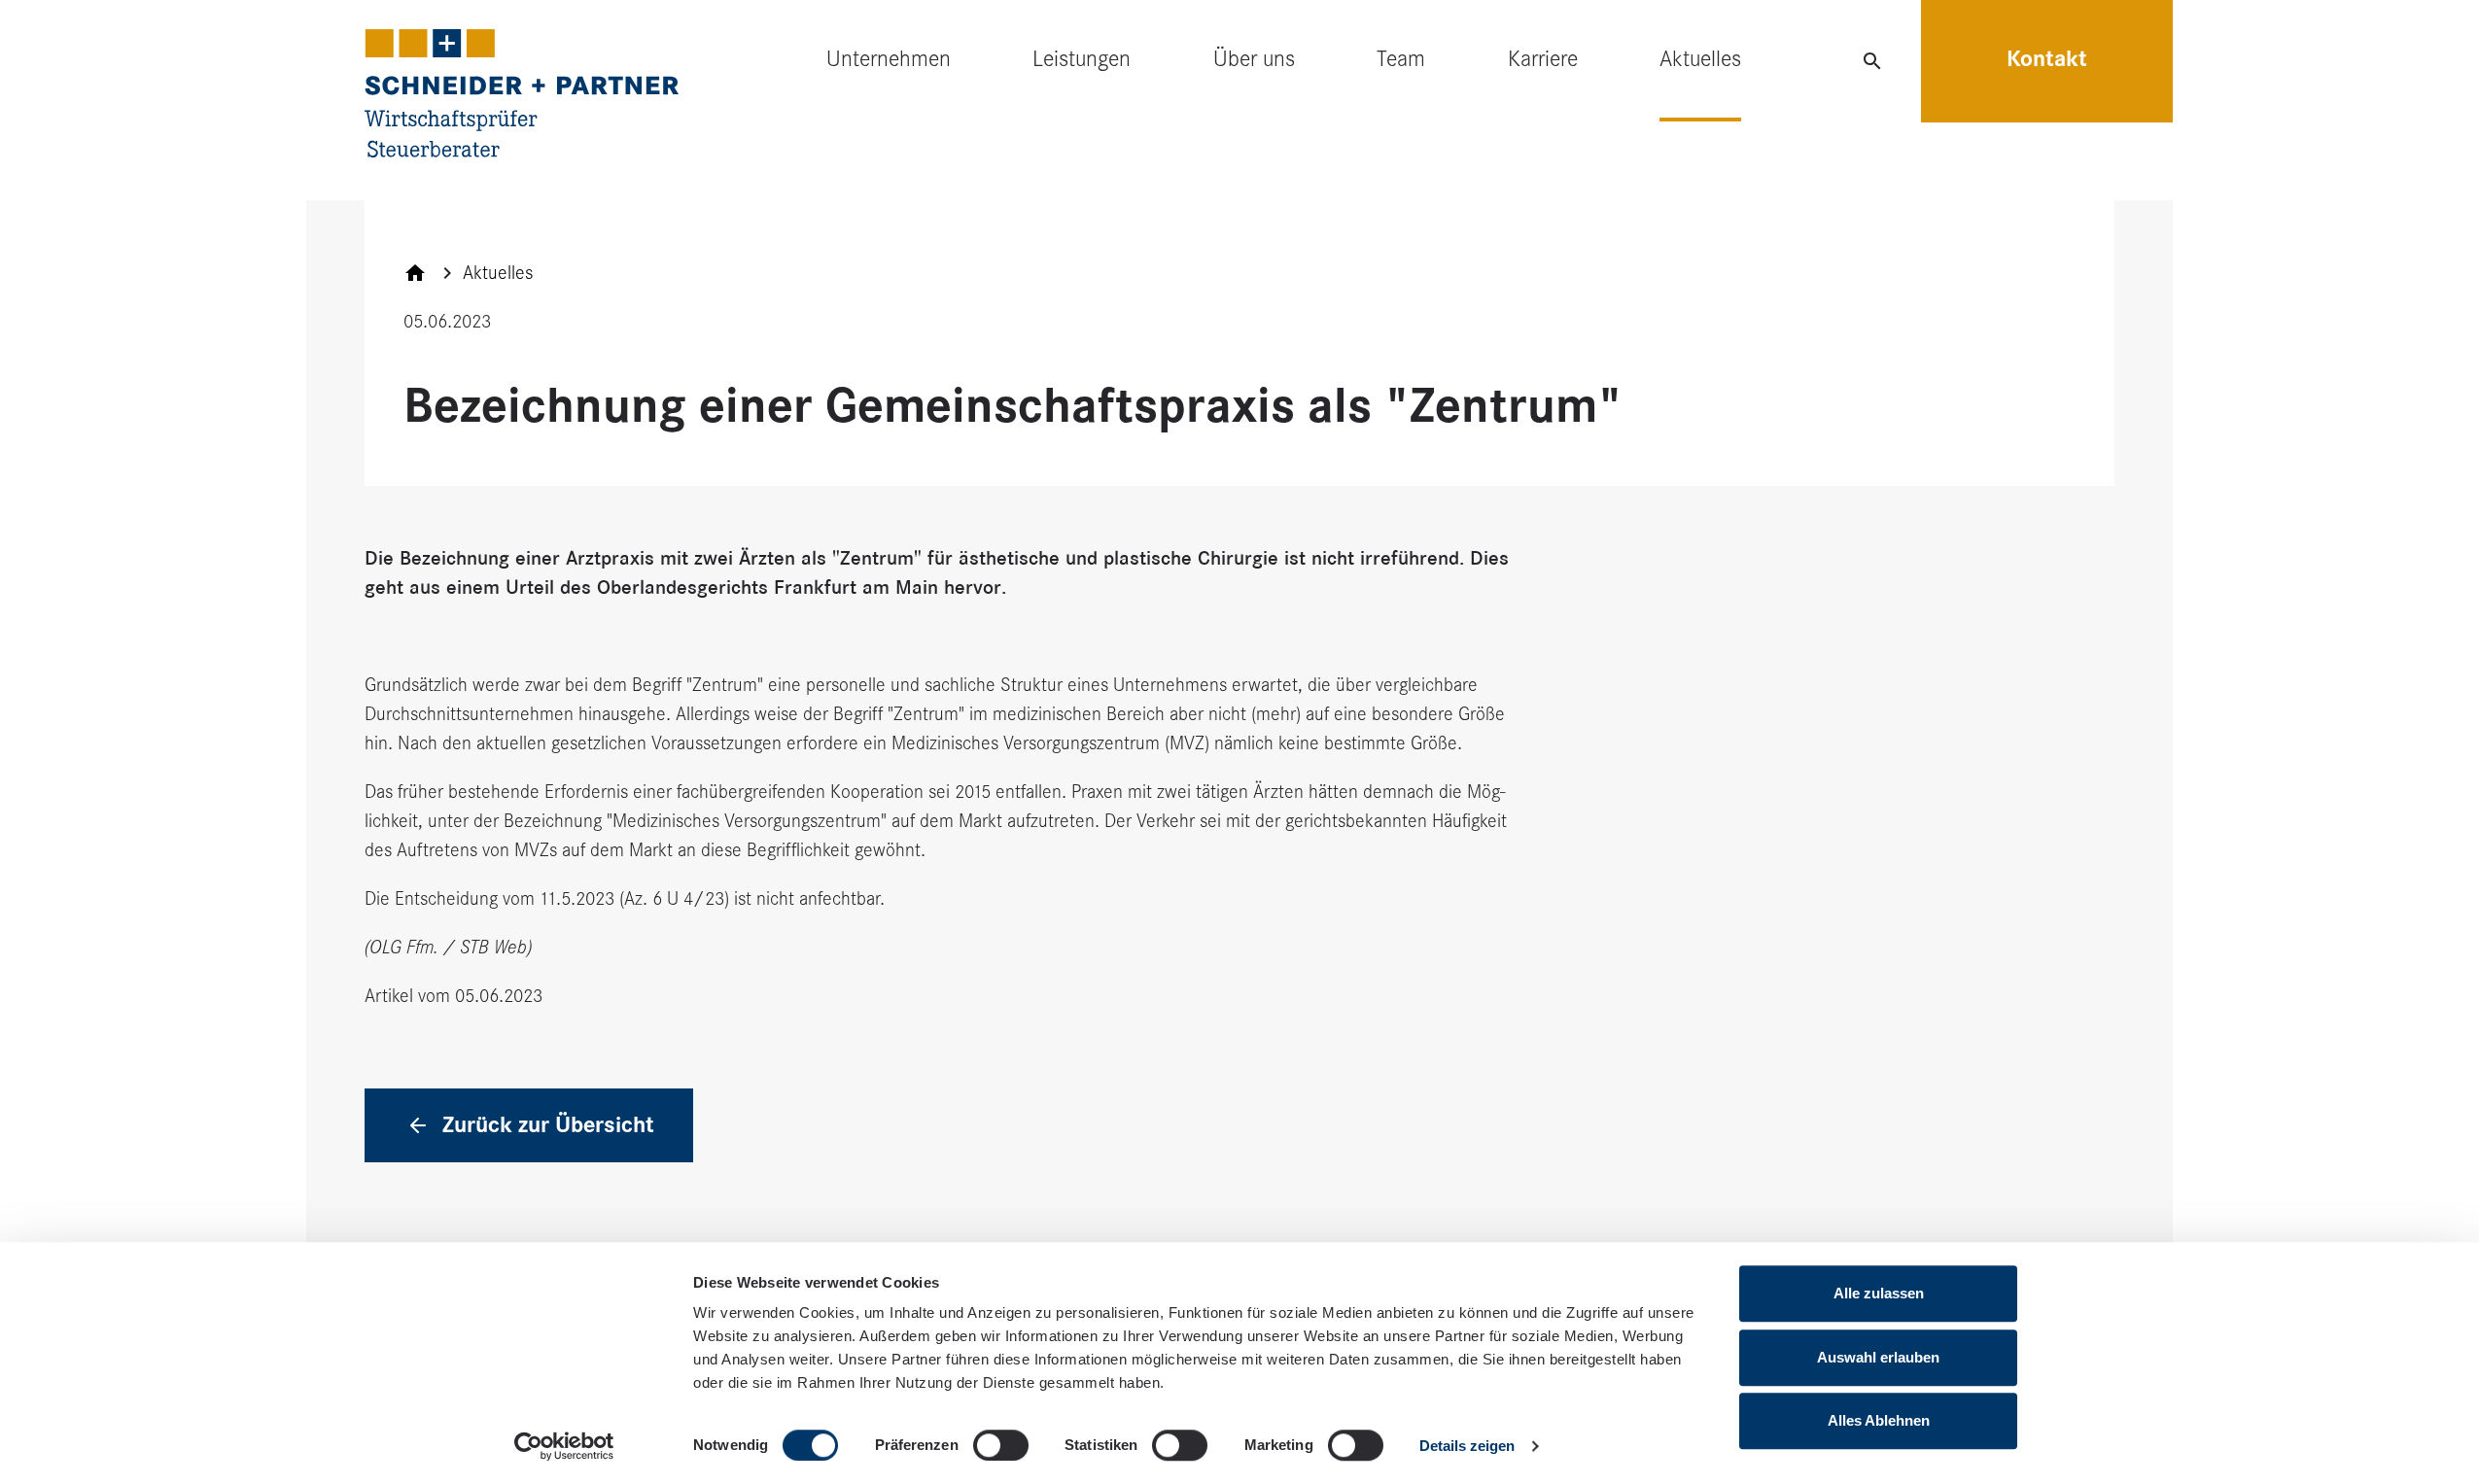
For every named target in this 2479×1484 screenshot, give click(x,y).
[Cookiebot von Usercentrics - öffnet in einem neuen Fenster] (564, 1446)
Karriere (1543, 59)
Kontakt (2047, 59)
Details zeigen (1467, 1446)
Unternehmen (889, 59)
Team (1401, 59)
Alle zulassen (1879, 1293)
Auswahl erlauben (1878, 1357)
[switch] (1001, 1445)
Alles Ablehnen (1879, 1420)
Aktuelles (1700, 59)
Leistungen (1082, 59)
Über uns (1254, 59)
